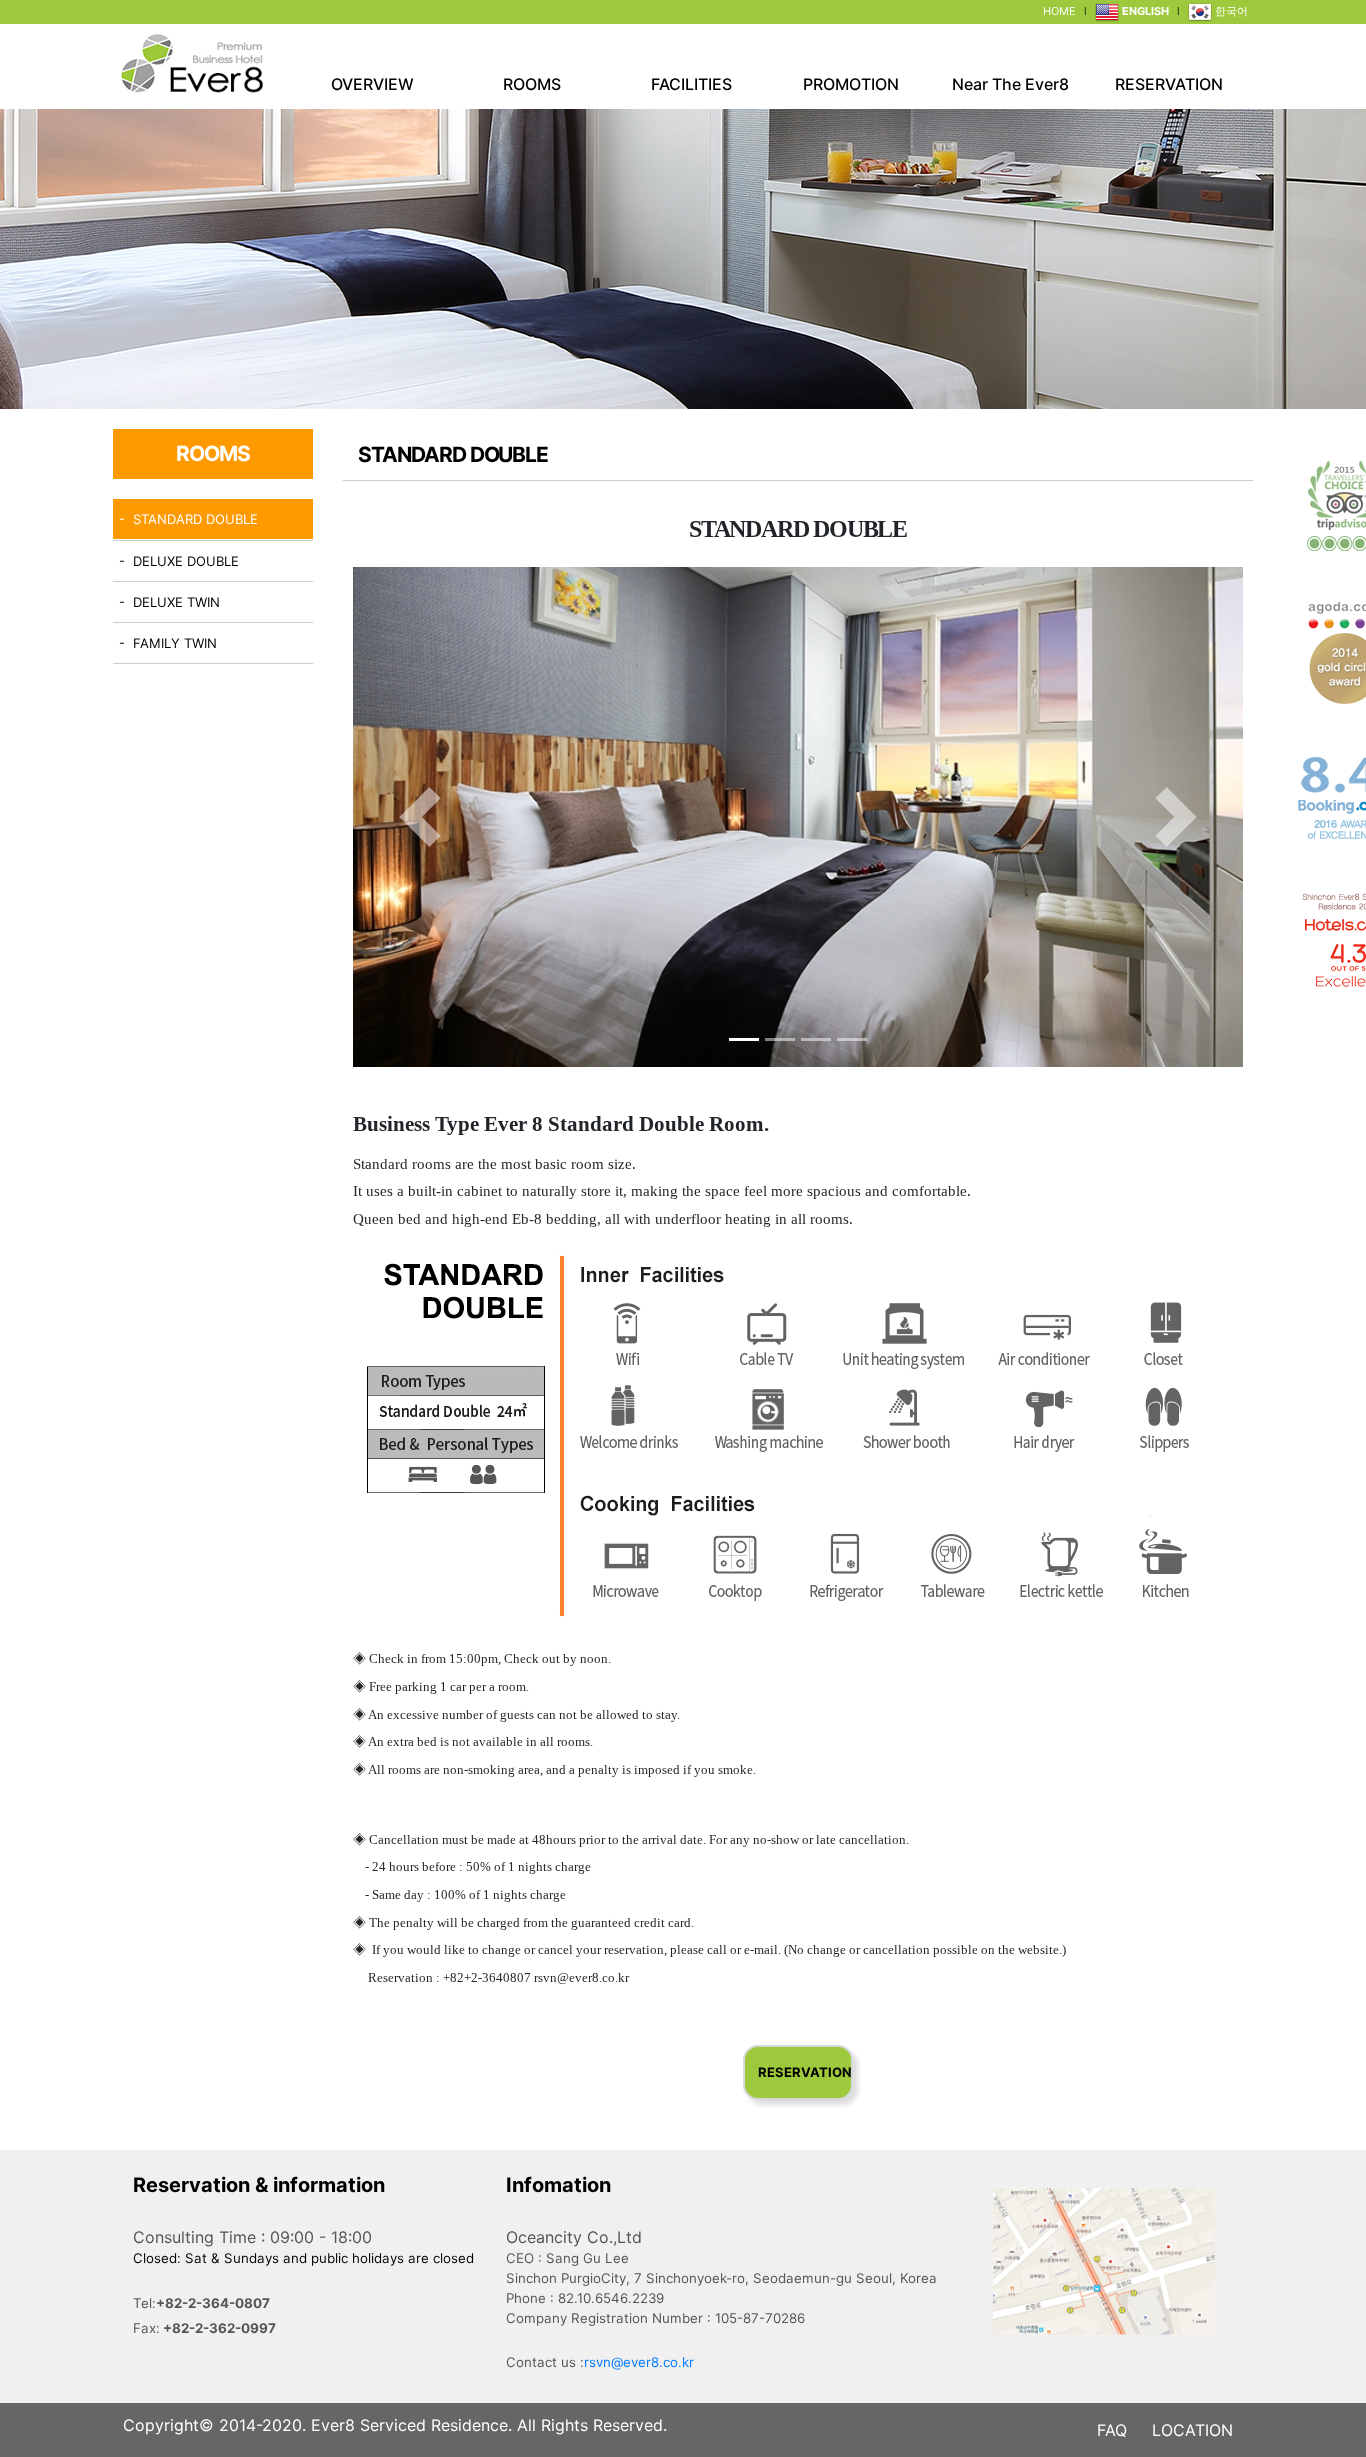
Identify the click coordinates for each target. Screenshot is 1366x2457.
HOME (1059, 11)
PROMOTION (851, 84)
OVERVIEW (372, 84)
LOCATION (1192, 2430)
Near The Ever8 (1010, 84)
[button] (420, 817)
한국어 (1230, 11)
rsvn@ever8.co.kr (639, 2362)
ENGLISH (1144, 11)
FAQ (1112, 2430)
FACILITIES (691, 84)
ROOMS (532, 84)
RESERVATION (1169, 84)
